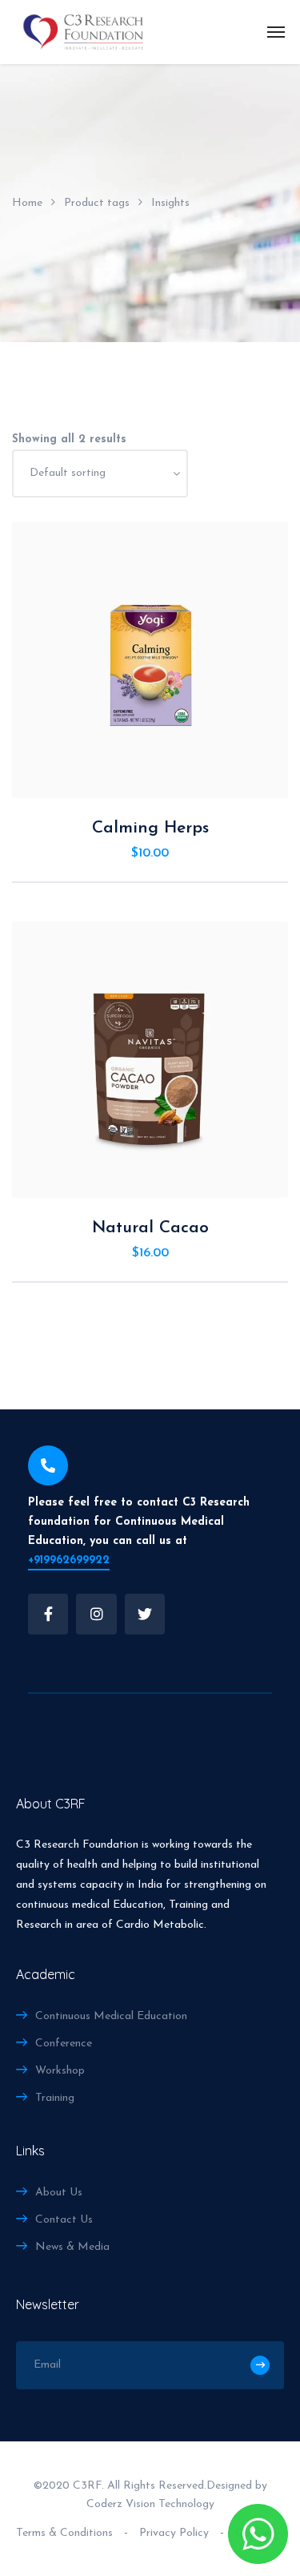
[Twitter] (145, 1614)
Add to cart (159, 778)
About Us (59, 2193)
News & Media (72, 2247)
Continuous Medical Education (111, 2016)
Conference (64, 2044)
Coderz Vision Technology (150, 2504)
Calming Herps (150, 828)
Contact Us (64, 2220)
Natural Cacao (150, 1228)
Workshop (60, 2071)
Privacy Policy (174, 2533)
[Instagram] (96, 1614)
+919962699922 (69, 1560)
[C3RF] (83, 32)
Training (55, 2098)
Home (27, 203)
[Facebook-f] (48, 1614)
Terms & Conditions (64, 2533)
